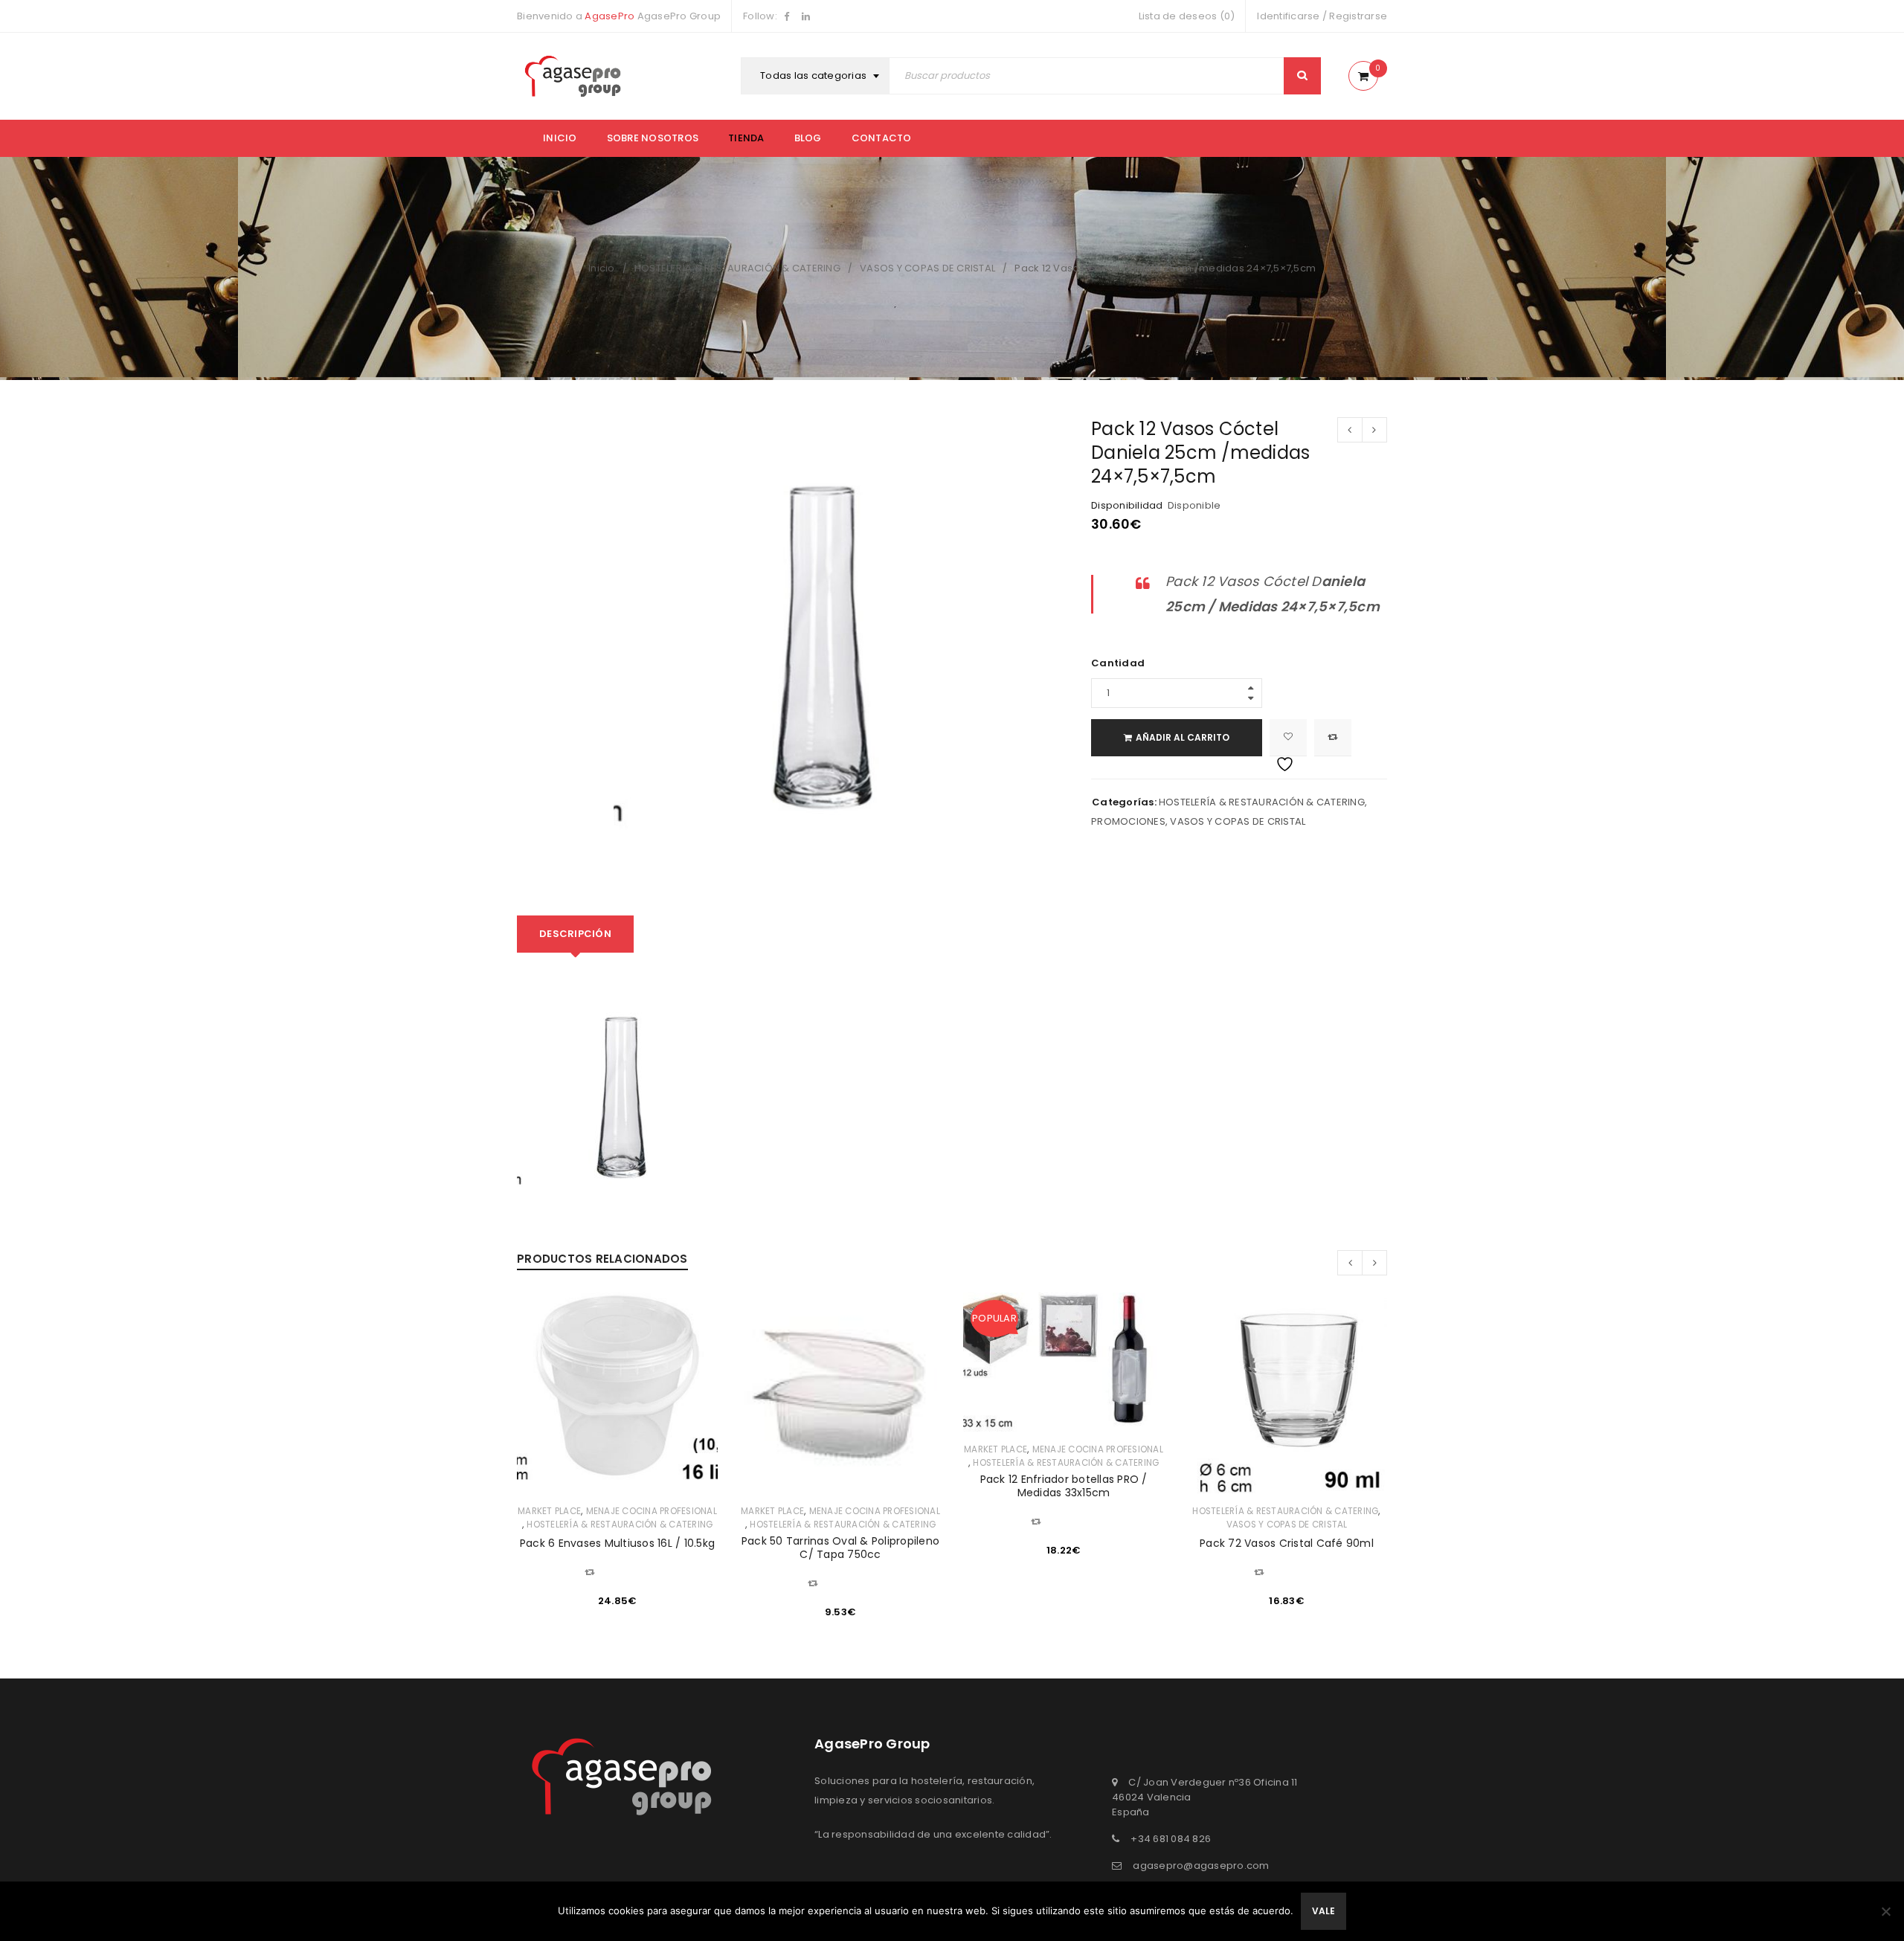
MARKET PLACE (549, 1511)
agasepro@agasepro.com (1201, 1866)
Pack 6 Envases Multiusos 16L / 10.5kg (617, 1543)
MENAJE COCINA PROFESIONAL (652, 1511)
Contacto (882, 138)
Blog (808, 138)
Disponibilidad (1127, 506)
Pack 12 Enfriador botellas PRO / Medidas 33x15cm (1064, 1486)
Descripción (575, 934)
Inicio (560, 138)
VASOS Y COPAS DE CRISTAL (927, 268)
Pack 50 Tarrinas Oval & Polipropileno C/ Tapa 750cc (840, 1548)
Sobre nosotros (653, 138)
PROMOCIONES (1128, 821)
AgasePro (610, 16)
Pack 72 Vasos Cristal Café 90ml (1287, 1543)
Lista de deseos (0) (1187, 16)
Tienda (746, 138)
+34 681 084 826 (1171, 1839)
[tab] (575, 934)
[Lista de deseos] (1288, 738)
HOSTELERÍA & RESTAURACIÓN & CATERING (737, 268)
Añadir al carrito (1183, 737)
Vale (1324, 1911)
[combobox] (817, 76)
